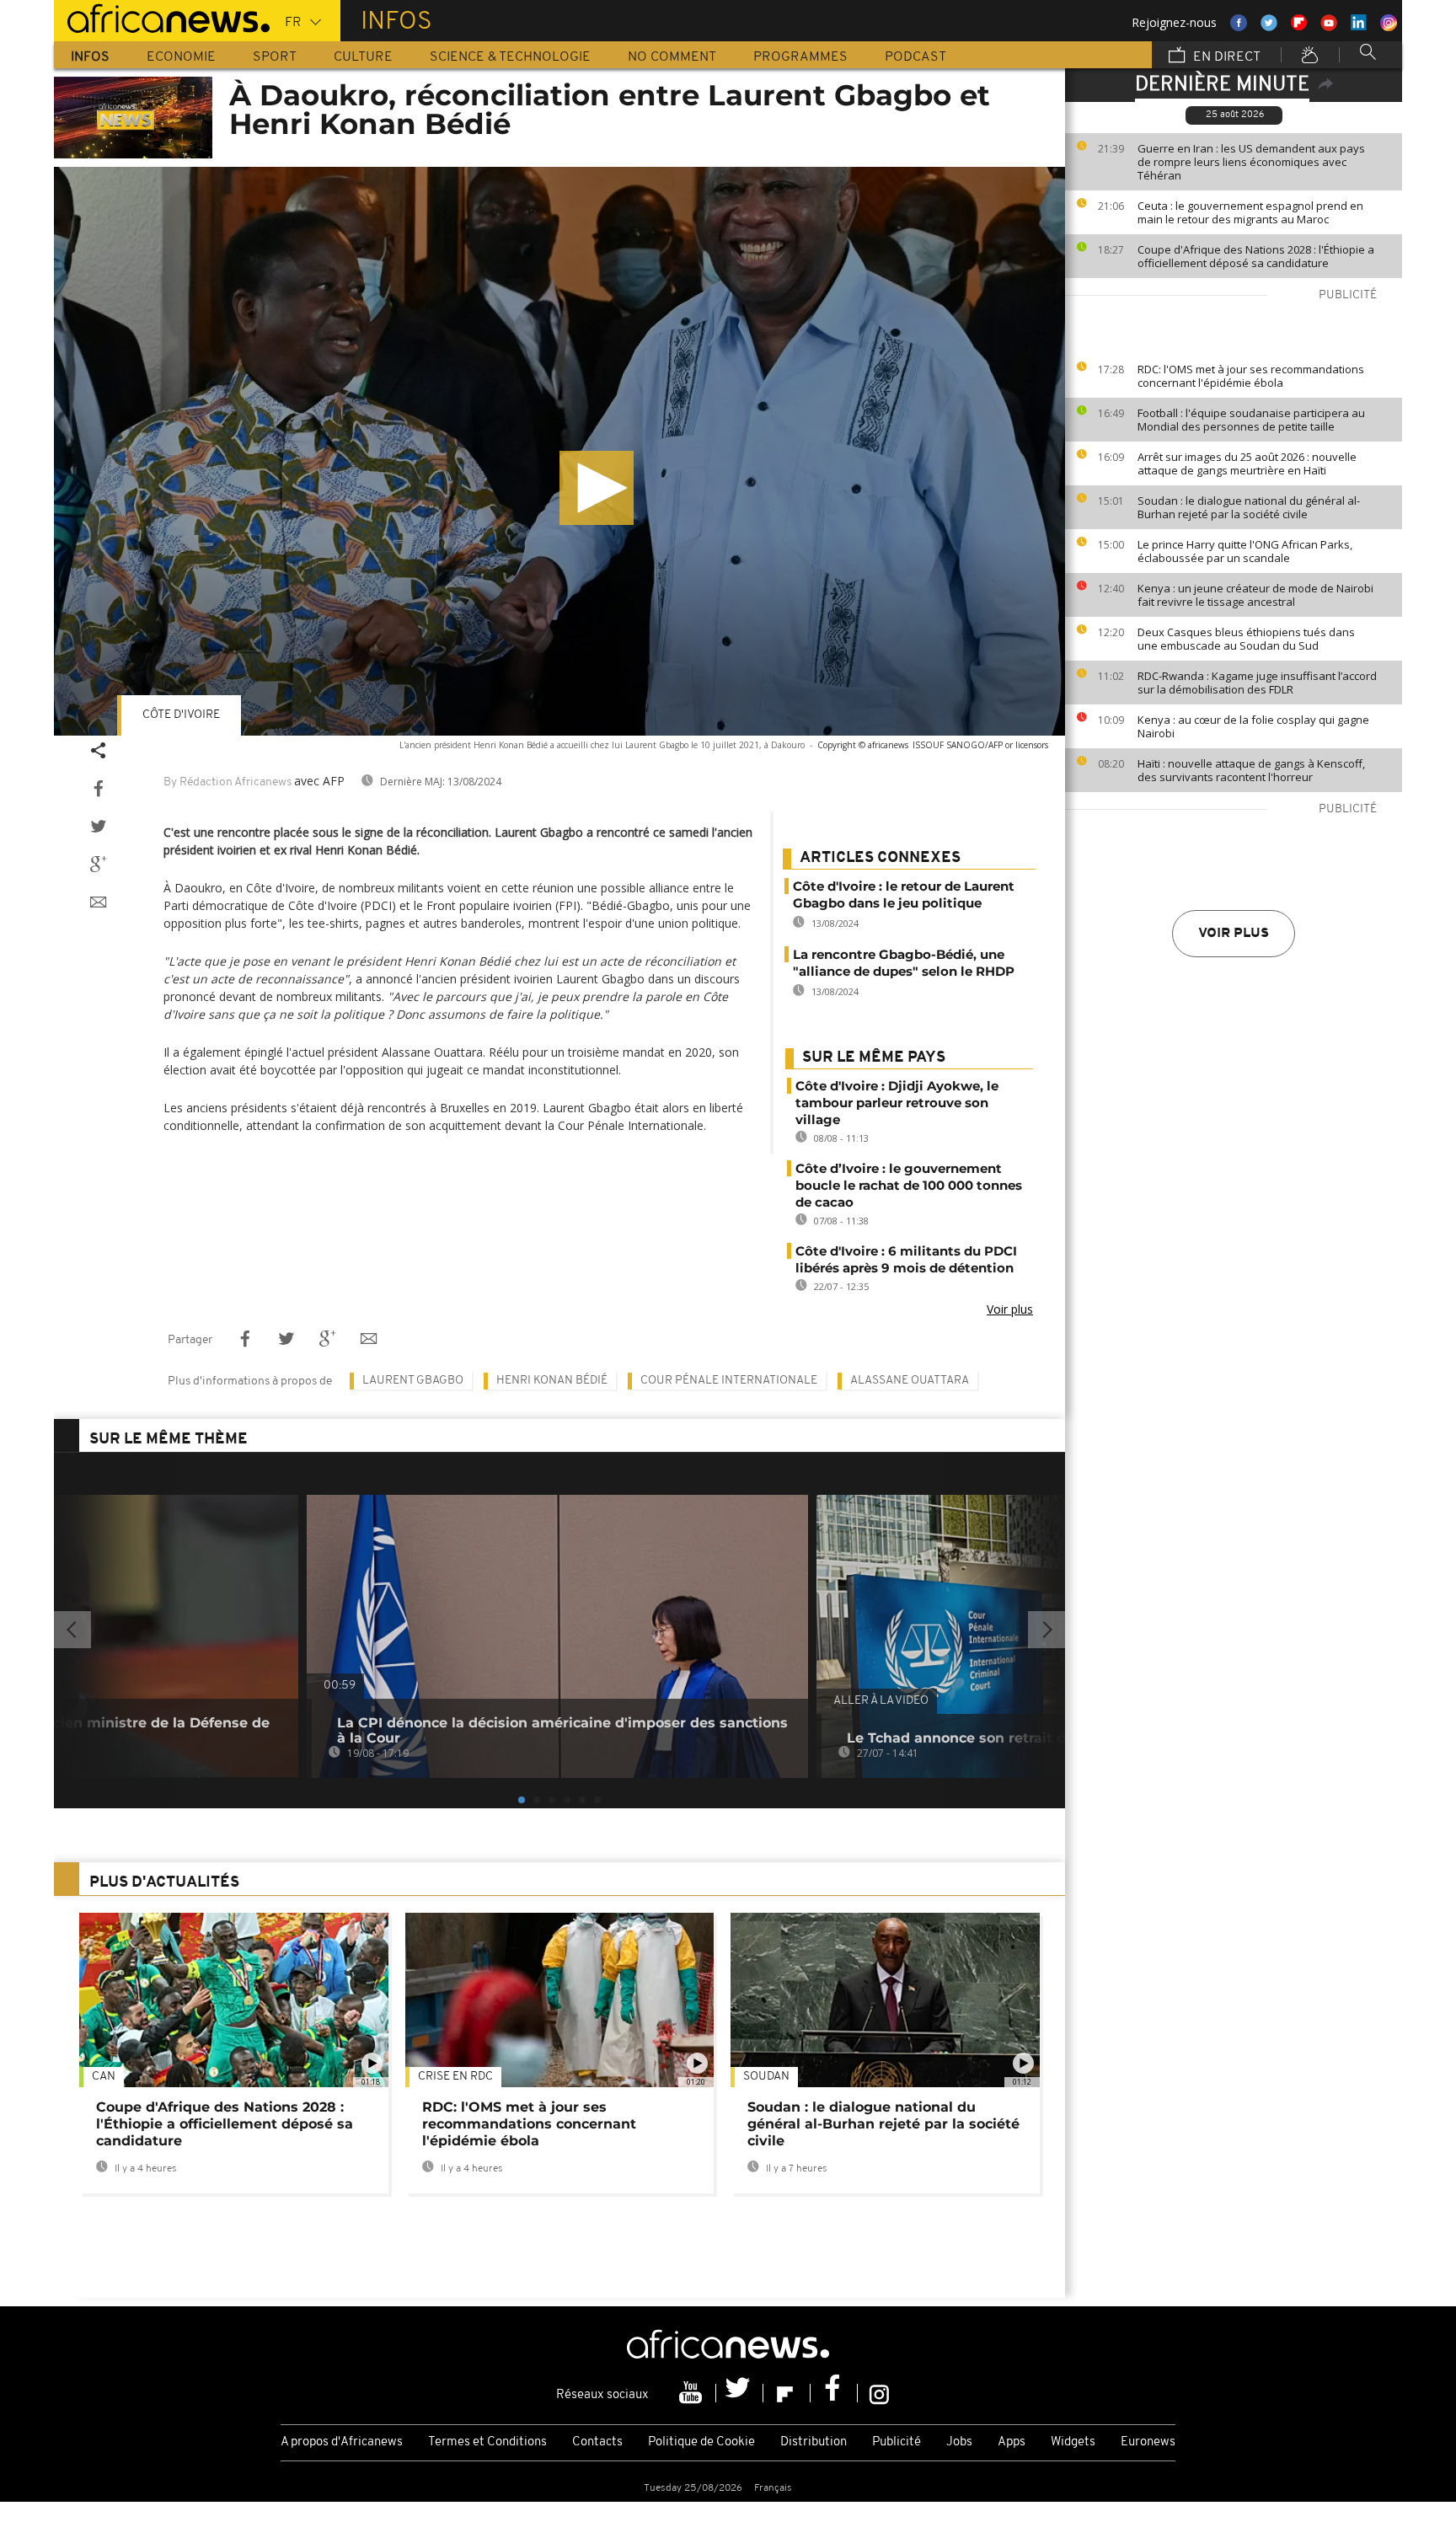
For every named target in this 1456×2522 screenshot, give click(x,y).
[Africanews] (162, 17)
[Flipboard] (787, 2393)
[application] (559, 451)
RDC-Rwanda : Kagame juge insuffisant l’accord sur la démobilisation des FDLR (1257, 683)
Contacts (597, 2442)
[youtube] (693, 2393)
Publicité (897, 2442)
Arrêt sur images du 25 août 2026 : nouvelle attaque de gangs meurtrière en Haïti (1247, 463)
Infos (90, 57)
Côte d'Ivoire (181, 715)
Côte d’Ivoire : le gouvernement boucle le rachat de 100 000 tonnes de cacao (909, 1185)
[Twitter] (740, 2393)
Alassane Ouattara (910, 1381)
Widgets (1073, 2442)
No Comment (672, 57)
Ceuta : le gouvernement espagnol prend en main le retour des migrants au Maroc (1250, 212)
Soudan (766, 2077)
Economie (181, 57)
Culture (363, 57)
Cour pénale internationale (729, 1381)
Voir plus (1234, 934)
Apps (1012, 2442)
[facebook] (834, 2393)
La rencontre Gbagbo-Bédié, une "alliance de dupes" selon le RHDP (904, 963)
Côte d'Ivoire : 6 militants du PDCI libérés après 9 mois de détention (906, 1259)
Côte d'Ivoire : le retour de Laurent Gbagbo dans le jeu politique (904, 894)
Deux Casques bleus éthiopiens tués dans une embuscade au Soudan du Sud (1246, 639)
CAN (104, 2077)
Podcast (915, 57)
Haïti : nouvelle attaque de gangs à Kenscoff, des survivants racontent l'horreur (1251, 770)
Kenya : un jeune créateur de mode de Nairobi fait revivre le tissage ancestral (1255, 595)
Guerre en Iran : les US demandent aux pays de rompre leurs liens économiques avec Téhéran (1251, 162)
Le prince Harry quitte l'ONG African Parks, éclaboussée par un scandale (1245, 551)
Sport (275, 57)
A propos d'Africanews (342, 2442)
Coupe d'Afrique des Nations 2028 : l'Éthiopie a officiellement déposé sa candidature (1256, 256)
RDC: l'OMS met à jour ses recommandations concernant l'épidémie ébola (1251, 376)
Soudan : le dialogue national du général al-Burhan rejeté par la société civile (1249, 507)
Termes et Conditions (487, 2442)
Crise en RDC (455, 2077)
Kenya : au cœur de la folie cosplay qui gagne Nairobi (1253, 726)
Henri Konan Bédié (552, 1381)
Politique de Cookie (701, 2442)
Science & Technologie (510, 57)
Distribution (814, 2442)
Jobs (959, 2442)
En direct (1225, 57)
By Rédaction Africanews (227, 782)
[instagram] (879, 2393)
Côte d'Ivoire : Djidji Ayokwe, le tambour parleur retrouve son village (897, 1103)
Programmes (800, 57)
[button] (597, 488)
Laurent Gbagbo (413, 1381)
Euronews (1148, 2442)
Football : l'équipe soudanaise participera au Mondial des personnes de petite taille (1251, 420)
